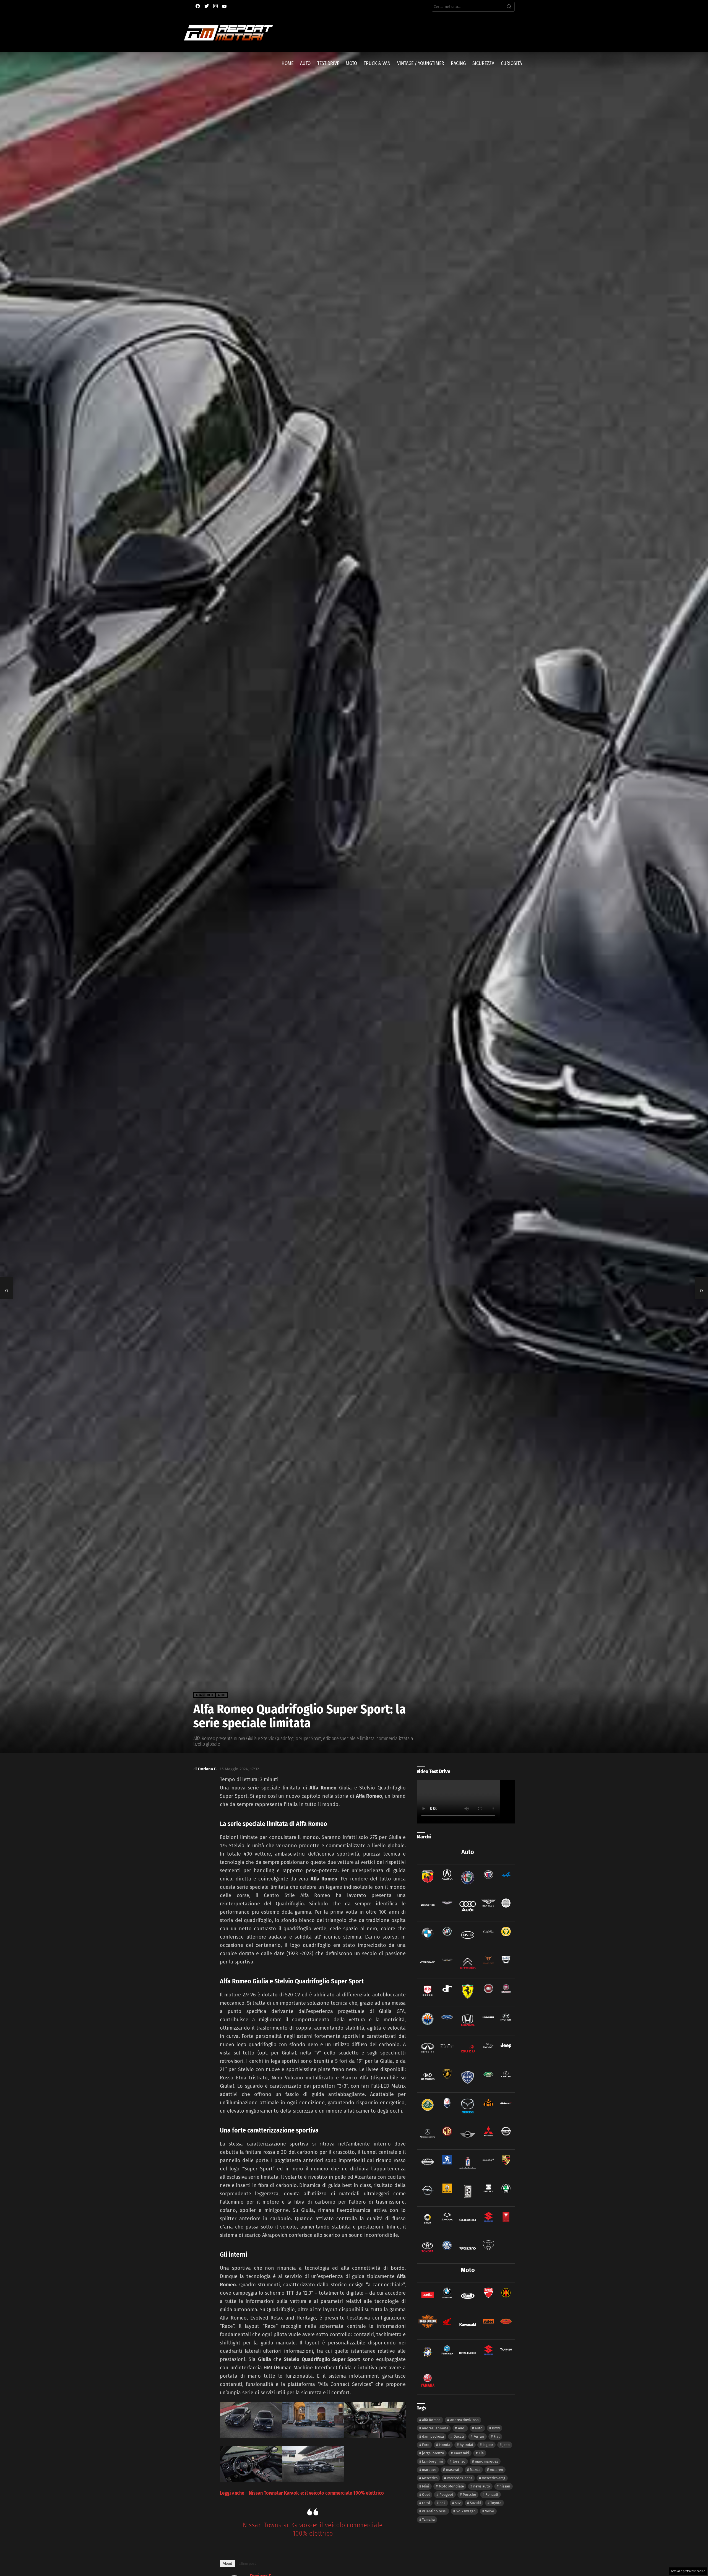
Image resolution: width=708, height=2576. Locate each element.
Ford (426, 2445)
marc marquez (486, 2461)
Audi (462, 2428)
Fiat (497, 2436)
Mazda (475, 2470)
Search (509, 8)
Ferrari (479, 2436)
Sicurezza (483, 63)
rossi (426, 2503)
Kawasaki (461, 2453)
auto (479, 2428)
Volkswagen (466, 2511)
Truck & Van (377, 63)
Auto (305, 63)
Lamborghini (433, 2461)
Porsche (469, 2495)
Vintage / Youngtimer (421, 63)
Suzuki (475, 2503)
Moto (351, 63)
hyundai (466, 2445)
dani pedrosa (433, 2436)
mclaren (496, 2470)
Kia (481, 2453)
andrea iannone (435, 2428)
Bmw (496, 2428)
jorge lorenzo (433, 2453)
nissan (505, 2486)
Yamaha (428, 2519)
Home (287, 63)
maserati (453, 2470)
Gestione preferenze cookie (688, 2571)
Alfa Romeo (431, 2420)
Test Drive (328, 63)
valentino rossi (434, 2511)
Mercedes (430, 2478)
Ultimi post (247, 2563)
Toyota (496, 2503)
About (227, 2563)
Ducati (459, 2436)
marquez (429, 2470)
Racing (458, 63)
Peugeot (446, 2495)
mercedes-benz (460, 2478)
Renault (492, 2495)
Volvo (490, 2511)
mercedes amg (494, 2478)
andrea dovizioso (464, 2420)
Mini (426, 2486)
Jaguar (488, 2445)
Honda (445, 2445)
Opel (426, 2495)
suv (458, 2503)
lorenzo (459, 2461)
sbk (443, 2503)
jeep (506, 2445)
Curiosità (511, 63)
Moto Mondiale (451, 2486)
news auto (482, 2486)
